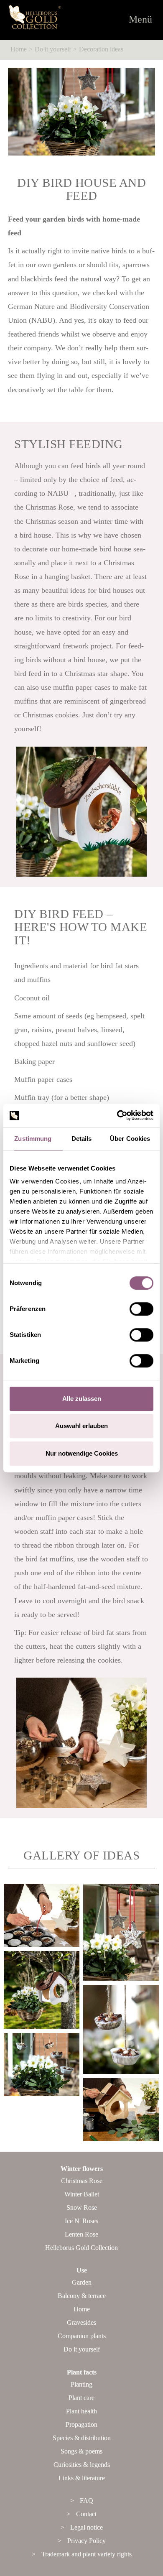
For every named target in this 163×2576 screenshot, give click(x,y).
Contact (86, 2514)
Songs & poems (81, 2451)
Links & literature (82, 2478)
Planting (81, 2384)
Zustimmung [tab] (33, 1139)
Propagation (81, 2424)
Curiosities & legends (82, 2465)
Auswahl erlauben (81, 1426)
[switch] (141, 1309)
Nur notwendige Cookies (82, 1453)
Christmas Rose (82, 2181)
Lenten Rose (81, 2234)
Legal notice (87, 2527)
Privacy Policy (87, 2541)
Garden (82, 2282)
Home (19, 49)
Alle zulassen (82, 1399)
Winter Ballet (82, 2194)
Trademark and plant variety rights (87, 2554)
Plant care (81, 2398)
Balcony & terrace (82, 2296)
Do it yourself (53, 49)
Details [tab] (82, 1139)
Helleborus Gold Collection (81, 2248)
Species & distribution (82, 2438)
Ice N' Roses (81, 2221)
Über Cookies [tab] (131, 1139)
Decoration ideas (101, 49)
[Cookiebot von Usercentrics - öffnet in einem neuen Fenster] (117, 1115)
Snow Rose (82, 2207)
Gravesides (81, 2322)
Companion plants (82, 2336)
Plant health (81, 2411)
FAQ (87, 2501)
